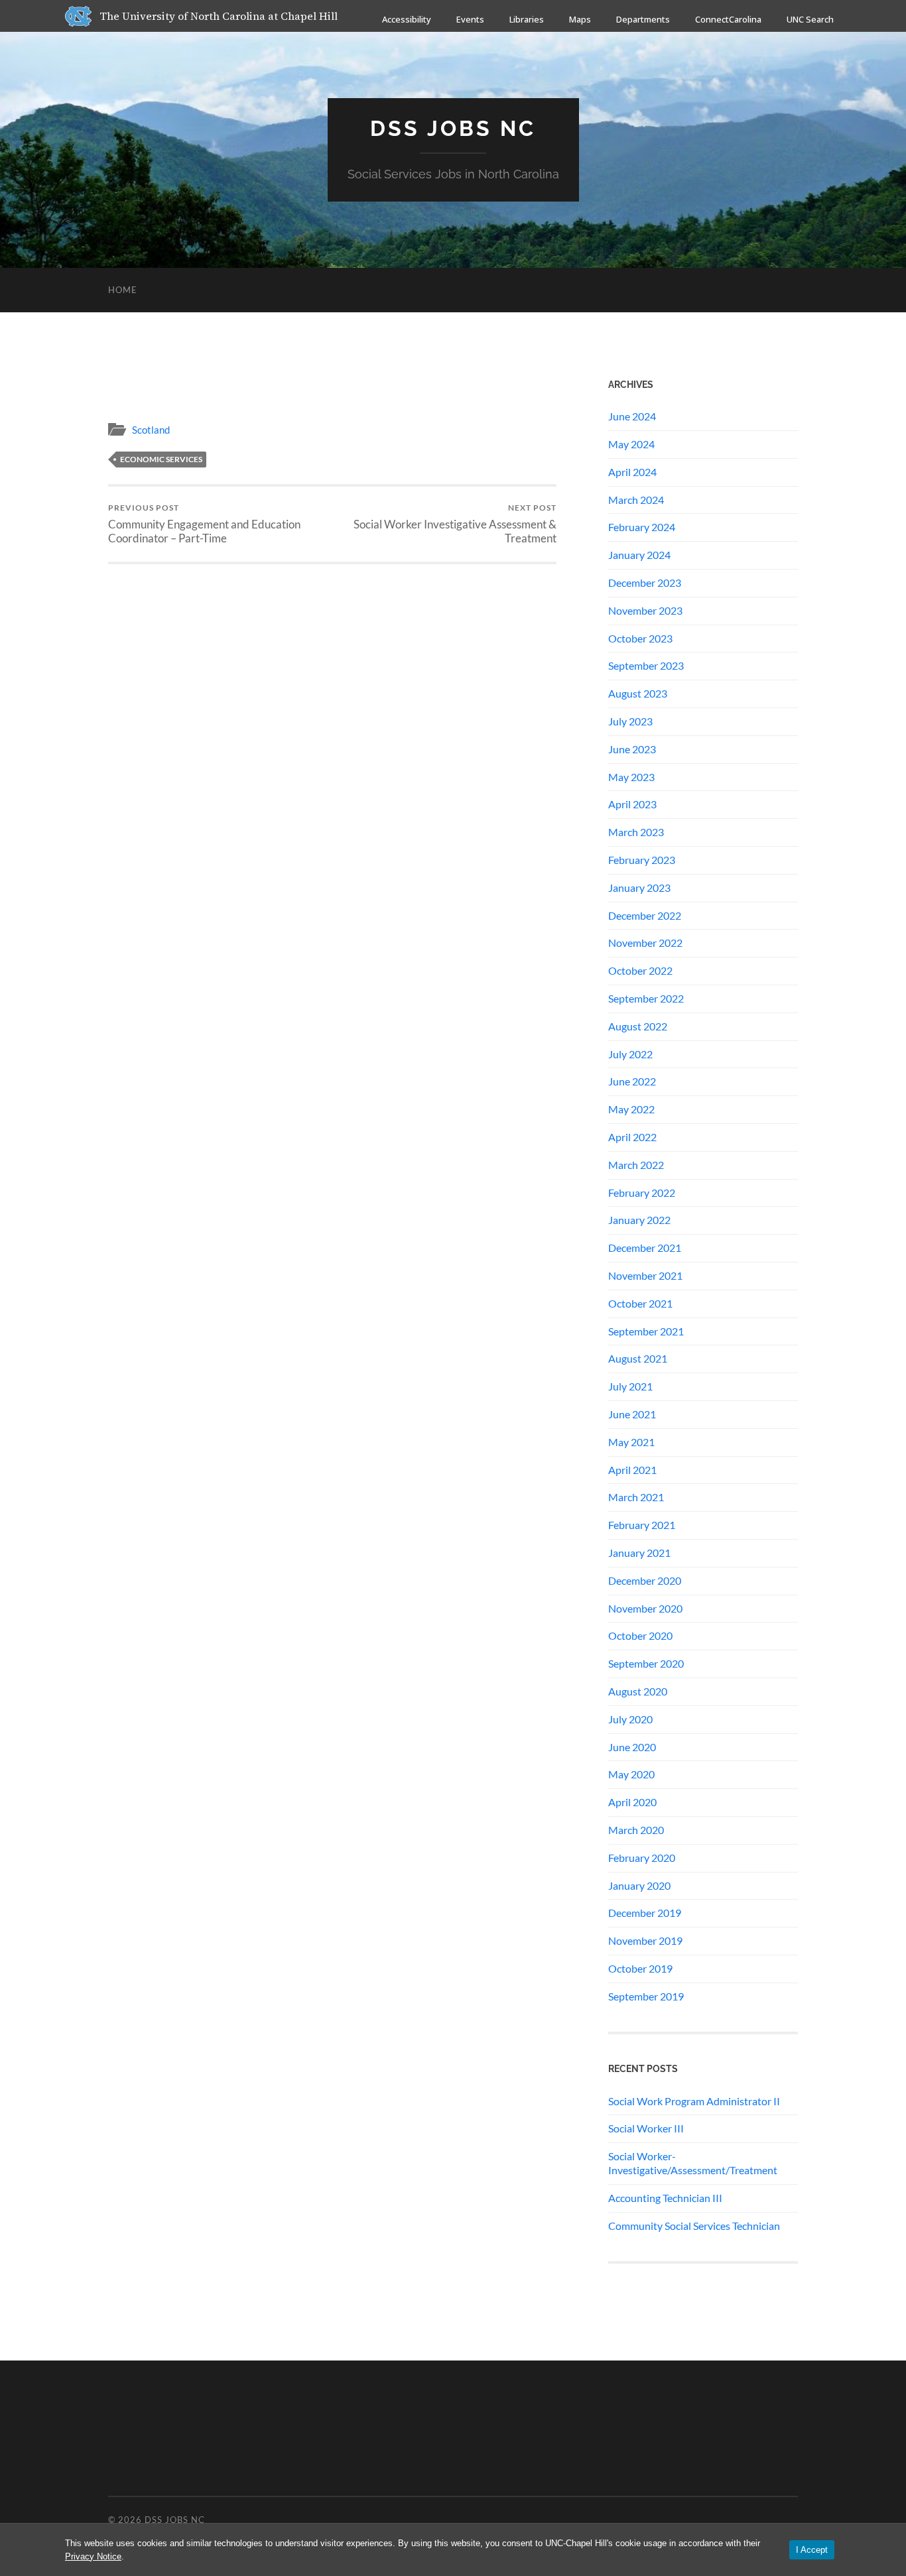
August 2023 (638, 693)
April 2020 (632, 1802)
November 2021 (645, 1275)
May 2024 (631, 444)
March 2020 (636, 1830)
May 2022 (631, 1109)
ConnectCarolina (728, 19)
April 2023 (632, 804)
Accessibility (407, 19)
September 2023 (646, 665)
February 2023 (642, 860)
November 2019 (645, 1940)
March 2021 (636, 1497)
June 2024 (632, 416)
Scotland (151, 430)
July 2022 (630, 1054)
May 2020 (631, 1774)
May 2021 (631, 1442)
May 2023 (631, 777)
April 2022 (632, 1137)
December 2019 (645, 1913)
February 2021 (642, 1525)
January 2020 (639, 1885)
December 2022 (645, 915)
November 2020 (645, 1608)
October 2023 (640, 638)
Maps (580, 19)
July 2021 (630, 1386)
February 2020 (642, 1858)
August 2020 (638, 1691)
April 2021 (632, 1470)
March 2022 (636, 1165)
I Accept (812, 2550)
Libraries (527, 19)
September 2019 (646, 1996)
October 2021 (640, 1303)
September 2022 (646, 998)
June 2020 (632, 1747)
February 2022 (642, 1193)
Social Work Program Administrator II (694, 2101)
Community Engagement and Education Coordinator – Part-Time (204, 524)
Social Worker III (646, 2128)
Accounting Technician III (665, 2198)
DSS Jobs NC (453, 128)
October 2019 (640, 1968)
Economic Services (161, 459)
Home (123, 290)
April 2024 (632, 472)
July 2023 (630, 721)
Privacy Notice (93, 2556)
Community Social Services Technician (694, 2226)
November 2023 (645, 610)
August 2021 (638, 1358)
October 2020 (640, 1635)
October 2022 (640, 970)
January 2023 (639, 888)
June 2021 (632, 1414)
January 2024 (639, 555)
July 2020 (630, 1719)
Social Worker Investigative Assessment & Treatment (455, 524)
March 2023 (636, 832)
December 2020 (645, 1580)
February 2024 (642, 527)
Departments (643, 19)
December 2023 (645, 583)
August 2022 (638, 1026)
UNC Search (810, 19)
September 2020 (646, 1663)
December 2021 (645, 1248)
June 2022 (632, 1081)
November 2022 (645, 943)
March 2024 (636, 500)
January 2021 (639, 1553)
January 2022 (639, 1220)
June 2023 (632, 749)
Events (470, 19)
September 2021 (646, 1331)
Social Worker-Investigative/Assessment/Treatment (693, 2163)
